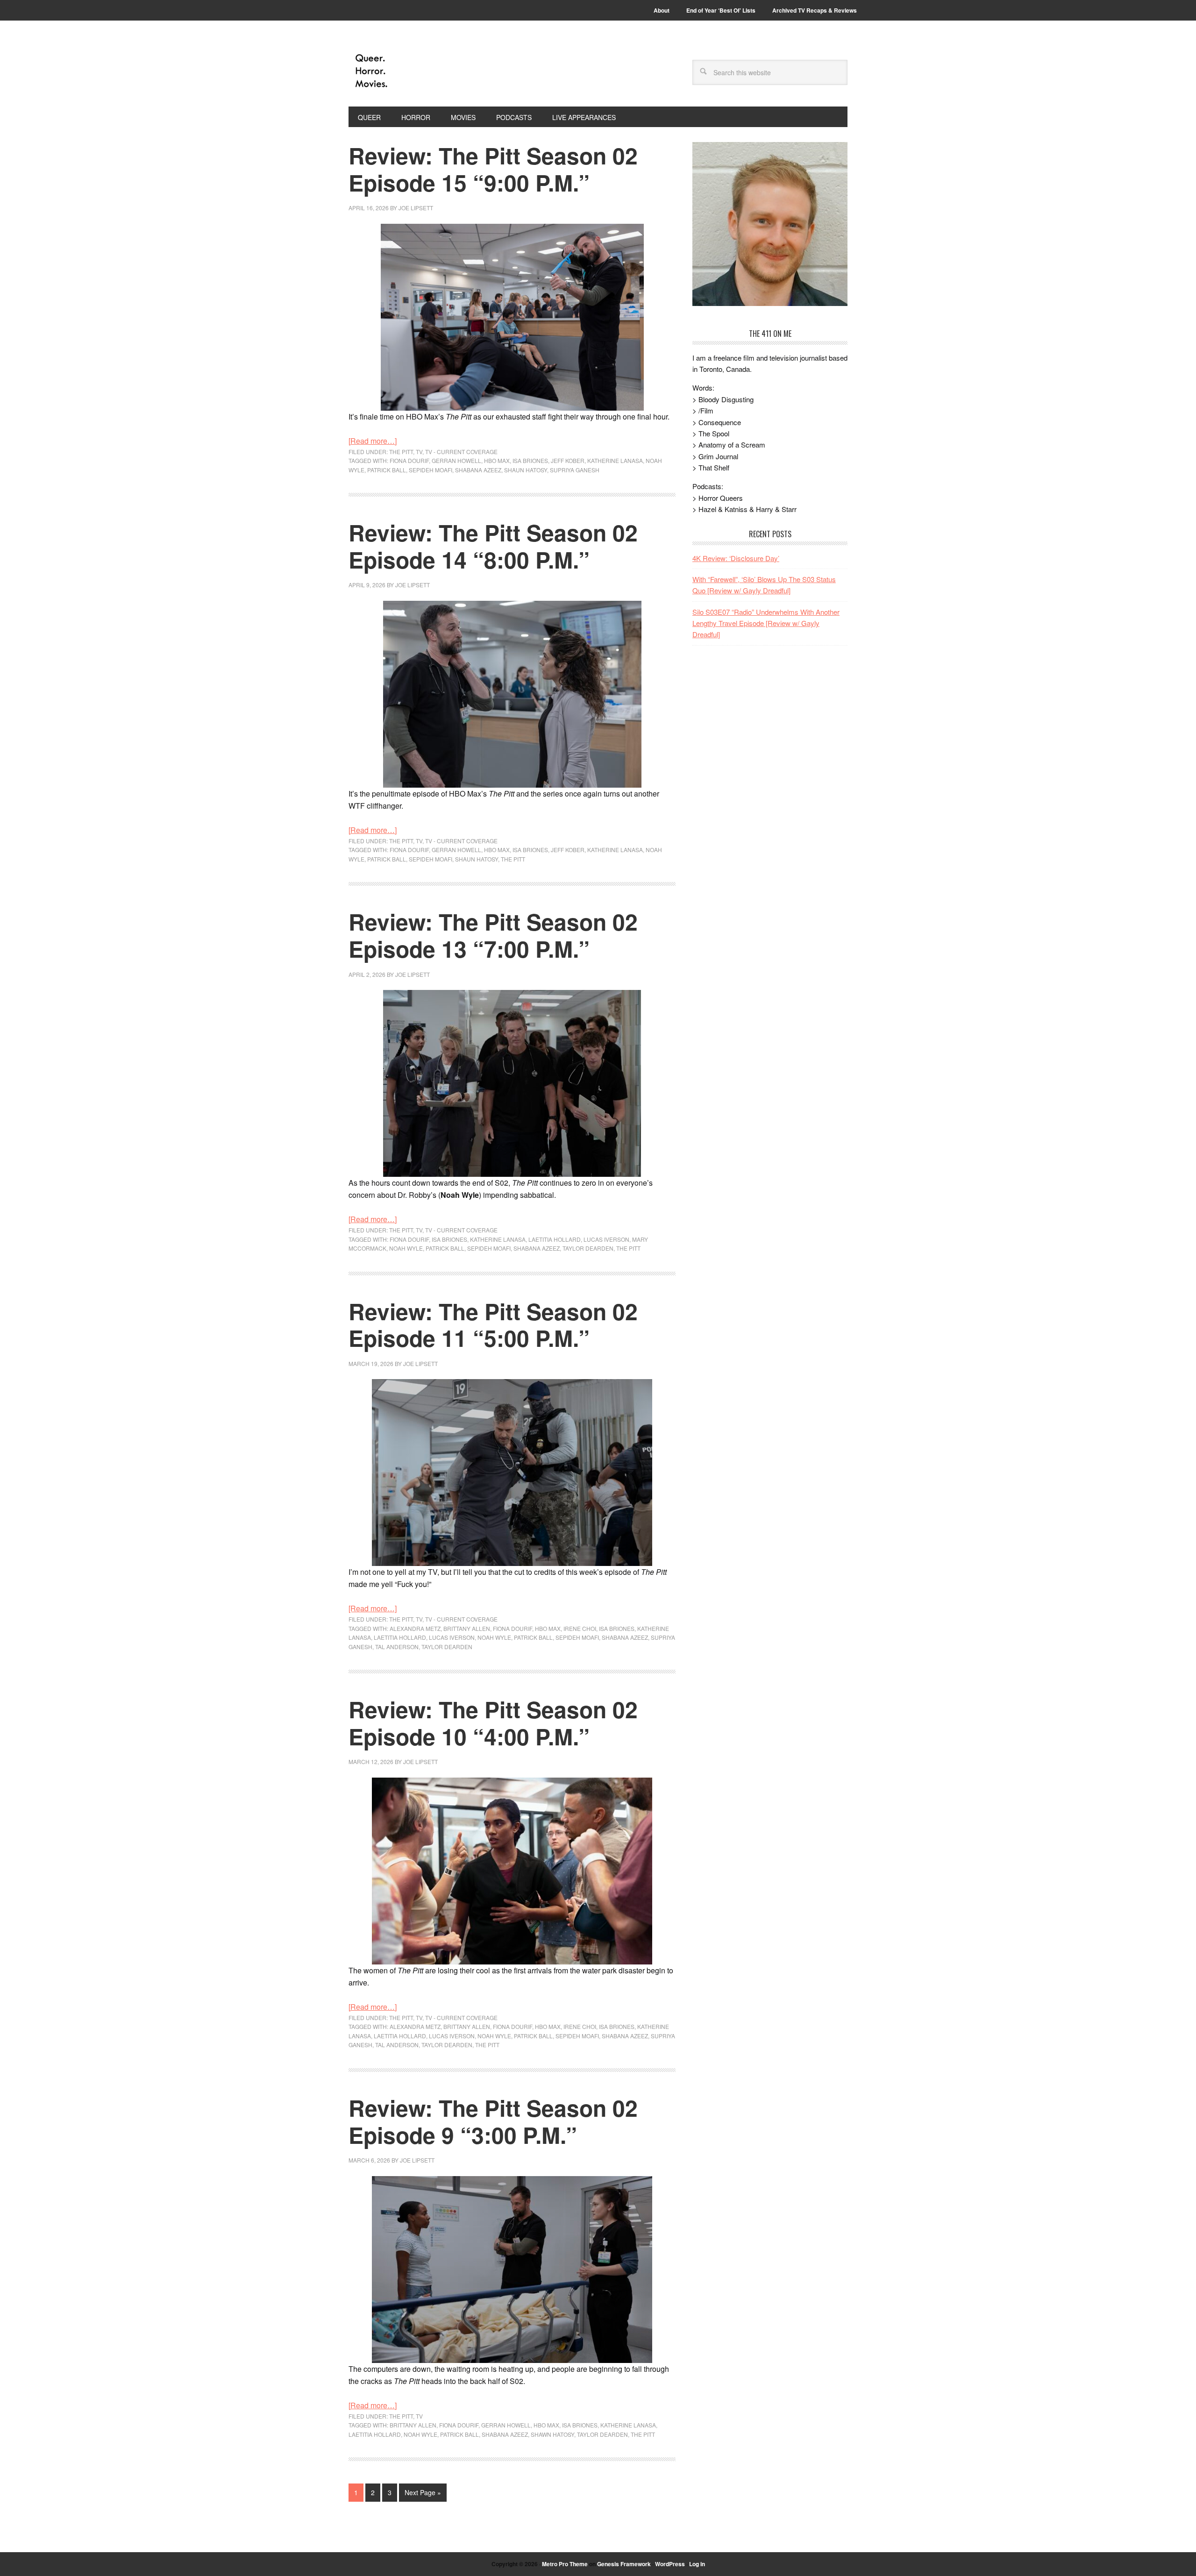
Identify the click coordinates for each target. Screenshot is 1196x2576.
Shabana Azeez (478, 470)
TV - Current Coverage (461, 452)
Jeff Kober (568, 460)
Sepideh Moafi (431, 470)
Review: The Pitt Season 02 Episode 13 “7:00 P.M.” (493, 935)
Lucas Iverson (606, 1239)
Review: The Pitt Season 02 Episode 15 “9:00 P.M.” (493, 169)
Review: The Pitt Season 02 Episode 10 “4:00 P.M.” (493, 1723)
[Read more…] (373, 441)
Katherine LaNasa (615, 460)
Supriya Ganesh (575, 470)
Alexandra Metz (415, 1628)
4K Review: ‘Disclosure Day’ (736, 558)
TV (419, 452)
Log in (697, 2564)
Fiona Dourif (409, 460)
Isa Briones (530, 460)
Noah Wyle (406, 1248)
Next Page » (423, 2492)
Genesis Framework (624, 2564)
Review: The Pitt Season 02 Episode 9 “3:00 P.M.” (493, 2121)
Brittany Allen (467, 1628)
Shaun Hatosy (526, 470)
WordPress (670, 2564)
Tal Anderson (397, 1647)
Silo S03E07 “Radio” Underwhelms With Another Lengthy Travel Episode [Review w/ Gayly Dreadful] (766, 623)
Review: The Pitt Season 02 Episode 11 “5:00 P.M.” (493, 1325)
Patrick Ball (387, 470)
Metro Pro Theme (565, 2564)
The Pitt (401, 452)
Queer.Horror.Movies (412, 71)
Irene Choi (580, 1628)
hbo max (497, 460)
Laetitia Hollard (555, 1239)
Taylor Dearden (588, 1248)
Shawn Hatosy (552, 2434)
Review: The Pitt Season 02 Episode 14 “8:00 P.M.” (493, 546)
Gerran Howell (456, 460)
